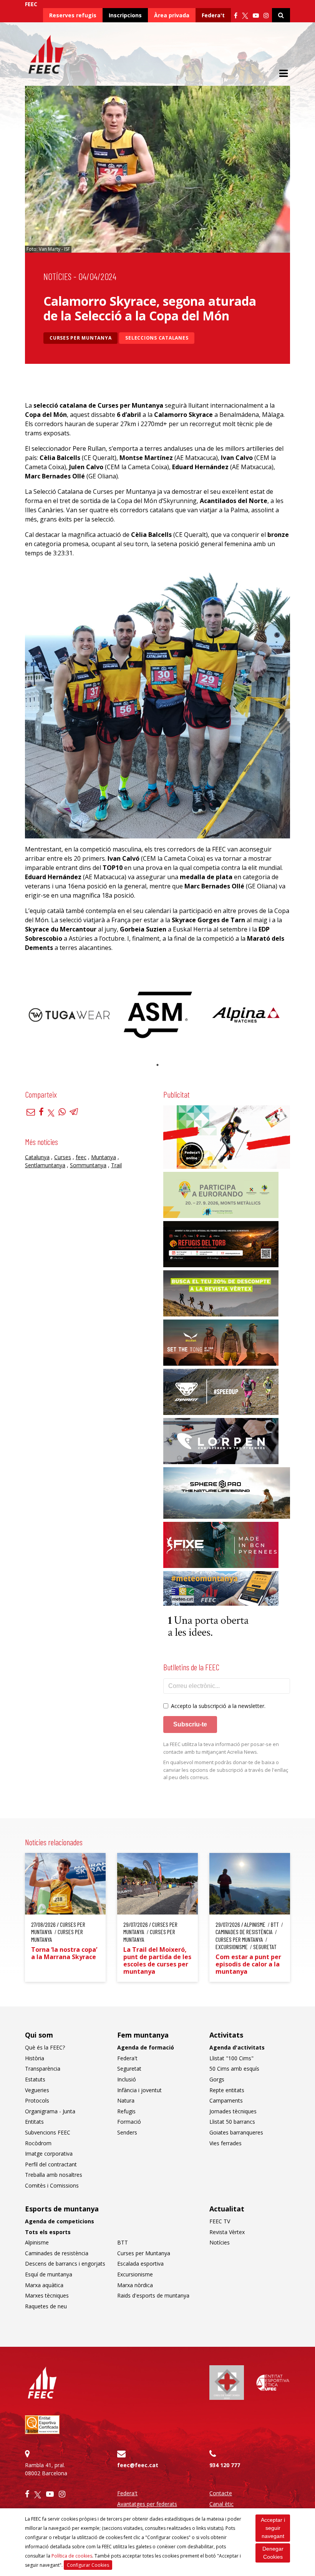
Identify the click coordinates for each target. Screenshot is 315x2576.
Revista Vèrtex (227, 2232)
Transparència (43, 2069)
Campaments (226, 2100)
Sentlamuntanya (45, 1165)
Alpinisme (37, 2242)
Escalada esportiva (140, 2264)
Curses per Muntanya (80, 338)
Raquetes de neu (46, 2306)
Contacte (221, 2493)
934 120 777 (225, 2465)
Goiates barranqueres (236, 2132)
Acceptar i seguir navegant (273, 2528)
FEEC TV (220, 2221)
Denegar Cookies (273, 2553)
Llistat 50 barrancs (232, 2122)
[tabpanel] (69, 1015)
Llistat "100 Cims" (231, 2058)
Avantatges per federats (147, 2504)
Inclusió (127, 2079)
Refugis (126, 2111)
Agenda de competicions (60, 2221)
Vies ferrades (225, 2143)
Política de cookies (72, 2556)
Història (35, 2058)
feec (81, 1157)
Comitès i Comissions (52, 2185)
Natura (126, 2100)
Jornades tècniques (233, 2111)
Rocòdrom (38, 2143)
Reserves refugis (73, 15)
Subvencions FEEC (48, 2132)
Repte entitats (227, 2090)
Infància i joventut (139, 2090)
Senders (127, 2132)
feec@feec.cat (138, 2465)
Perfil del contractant (51, 2164)
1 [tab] (157, 1065)
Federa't (213, 15)
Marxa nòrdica (135, 2285)
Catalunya (37, 1157)
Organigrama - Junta (50, 2111)
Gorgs (217, 2079)
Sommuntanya (88, 1165)
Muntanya (104, 1157)
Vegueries (37, 2090)
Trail (116, 1165)
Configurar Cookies (88, 2565)
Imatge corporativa (49, 2154)
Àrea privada (172, 15)
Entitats (34, 2122)
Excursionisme (135, 2274)
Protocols (37, 2100)
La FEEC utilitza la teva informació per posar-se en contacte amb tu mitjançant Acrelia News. (221, 1748)
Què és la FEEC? (45, 2047)
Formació (129, 2122)
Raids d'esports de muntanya (153, 2295)
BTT (123, 2242)
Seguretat (129, 2069)
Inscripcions (125, 15)
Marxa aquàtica (44, 2285)
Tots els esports (48, 2232)
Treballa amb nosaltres (54, 2175)
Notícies (57, 276)
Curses (63, 1157)
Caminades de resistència (57, 2253)
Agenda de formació (146, 2047)
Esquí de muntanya (49, 2274)
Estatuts (35, 2079)
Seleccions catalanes (157, 338)
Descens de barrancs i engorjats (65, 2264)
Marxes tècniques (47, 2295)
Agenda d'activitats (237, 2047)
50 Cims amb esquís (234, 2069)
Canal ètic (221, 2504)
